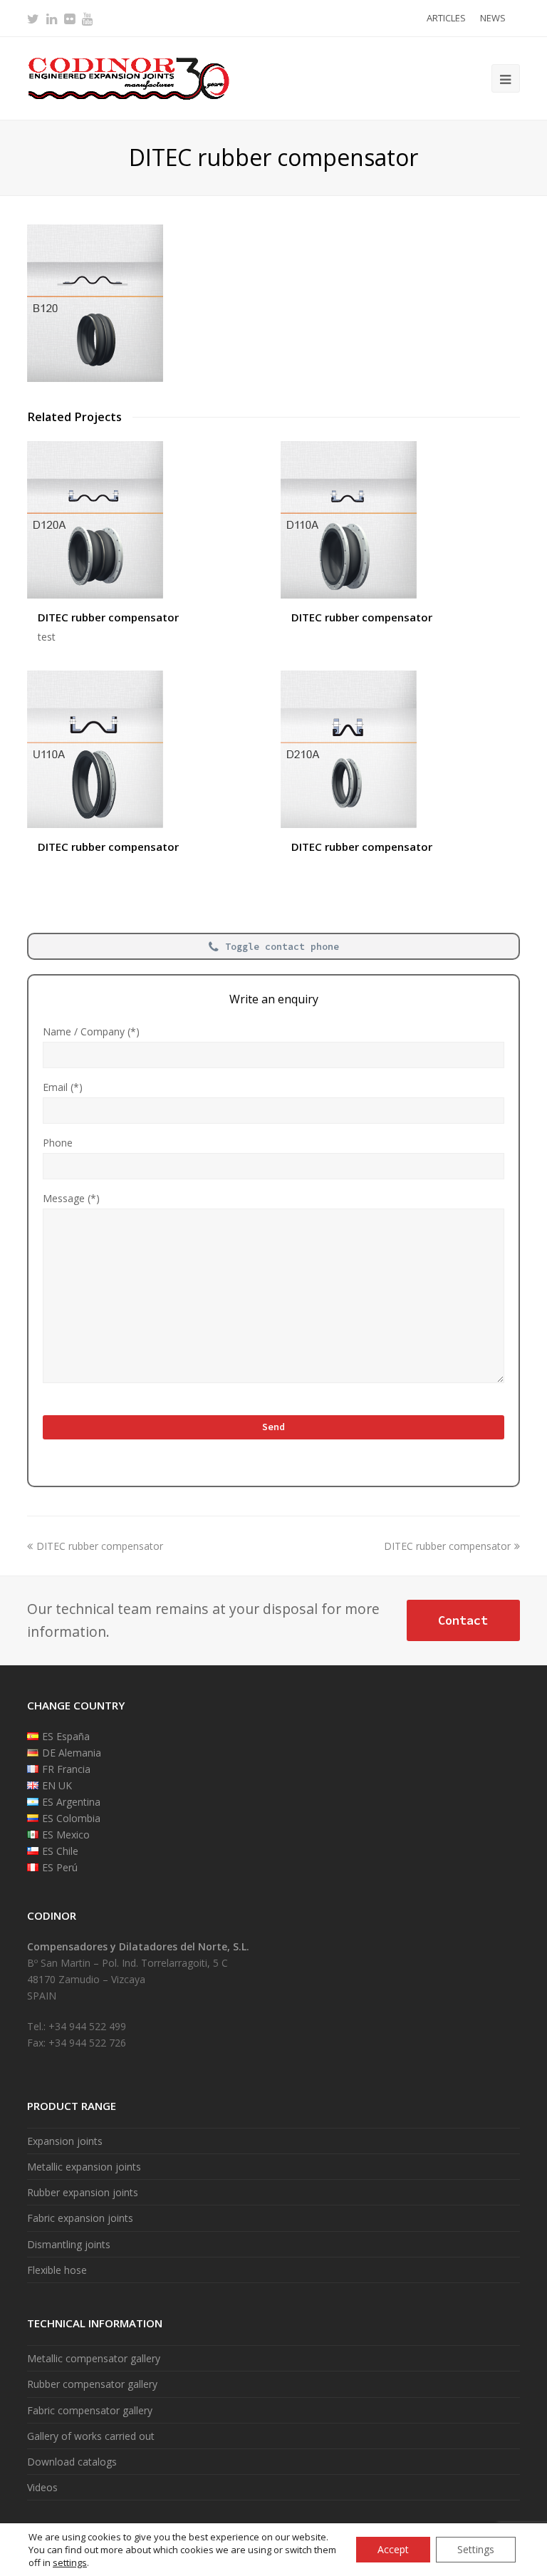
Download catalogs (72, 2462)
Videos (42, 2487)
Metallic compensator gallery (94, 2358)
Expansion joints (65, 2141)
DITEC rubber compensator (108, 617)
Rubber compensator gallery (92, 2384)
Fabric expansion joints (80, 2218)
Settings (476, 2549)
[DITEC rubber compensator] (95, 378)
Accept (393, 2549)
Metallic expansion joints (84, 2167)
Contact (463, 1620)
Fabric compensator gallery (90, 2410)
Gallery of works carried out (91, 2436)
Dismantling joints (69, 2244)
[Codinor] (128, 77)
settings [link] (70, 2562)
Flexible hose (57, 2270)
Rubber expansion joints (83, 2192)
